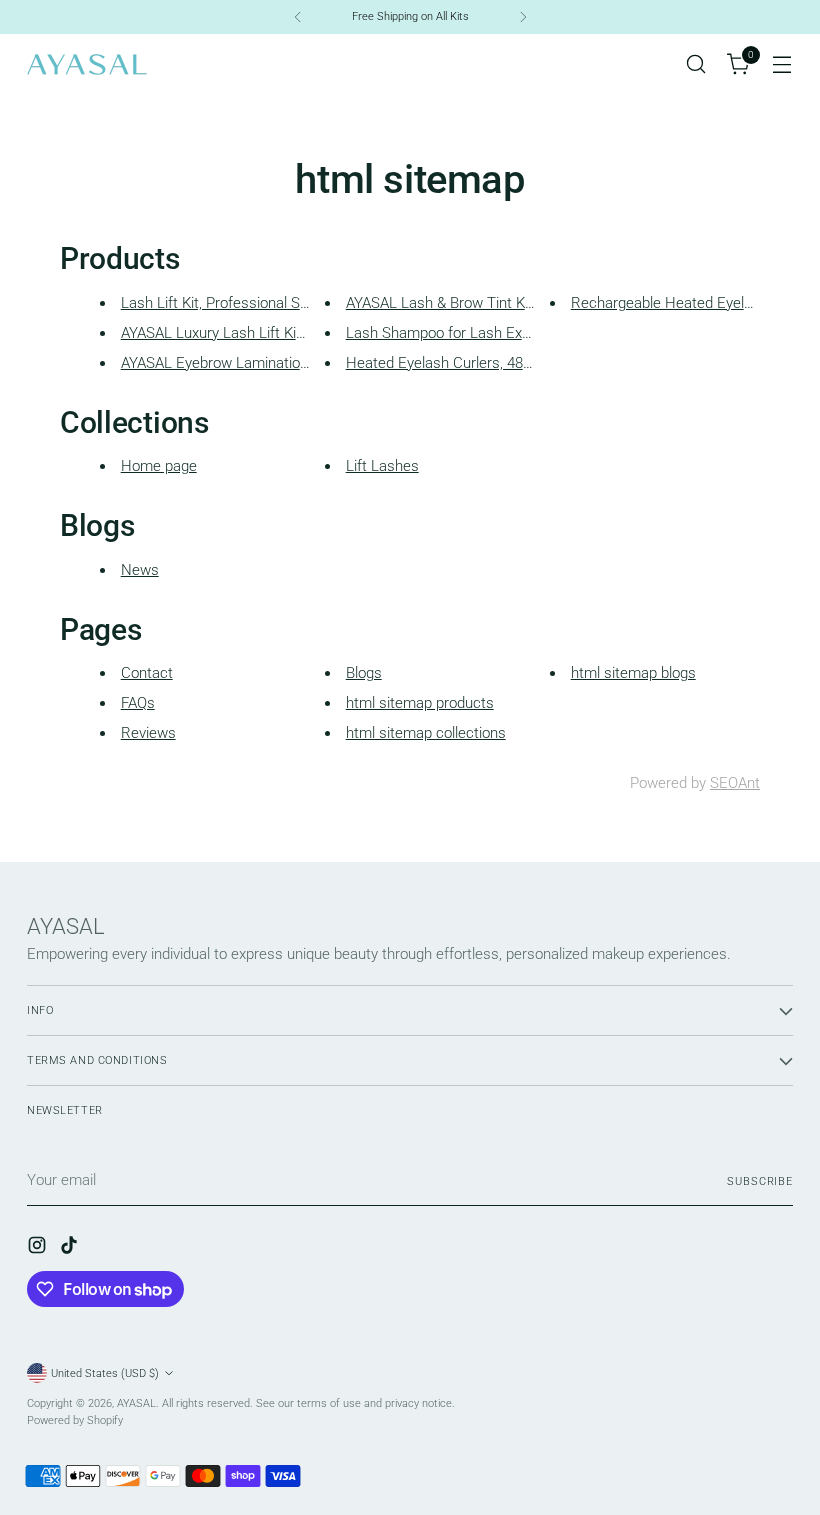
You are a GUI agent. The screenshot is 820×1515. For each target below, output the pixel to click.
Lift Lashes (382, 466)
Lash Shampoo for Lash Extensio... (460, 333)
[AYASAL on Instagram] (39, 1248)
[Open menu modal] (782, 64)
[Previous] (298, 17)
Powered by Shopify (75, 1420)
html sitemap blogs (633, 673)
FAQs (138, 703)
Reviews (148, 733)
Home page (159, 466)
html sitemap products (420, 703)
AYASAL (136, 1403)
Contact (147, 673)
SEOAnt (735, 783)
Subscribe (760, 1181)
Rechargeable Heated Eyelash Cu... (686, 303)
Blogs (364, 673)
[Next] (523, 17)
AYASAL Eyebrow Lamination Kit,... (232, 363)
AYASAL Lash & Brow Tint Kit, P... (452, 303)
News (140, 570)
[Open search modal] (696, 64)
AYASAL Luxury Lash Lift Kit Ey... (226, 333)
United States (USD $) (105, 1373)
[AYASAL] (87, 64)
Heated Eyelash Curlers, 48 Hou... (456, 363)
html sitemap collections (426, 733)
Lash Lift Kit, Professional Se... (220, 303)
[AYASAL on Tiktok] (71, 1248)
